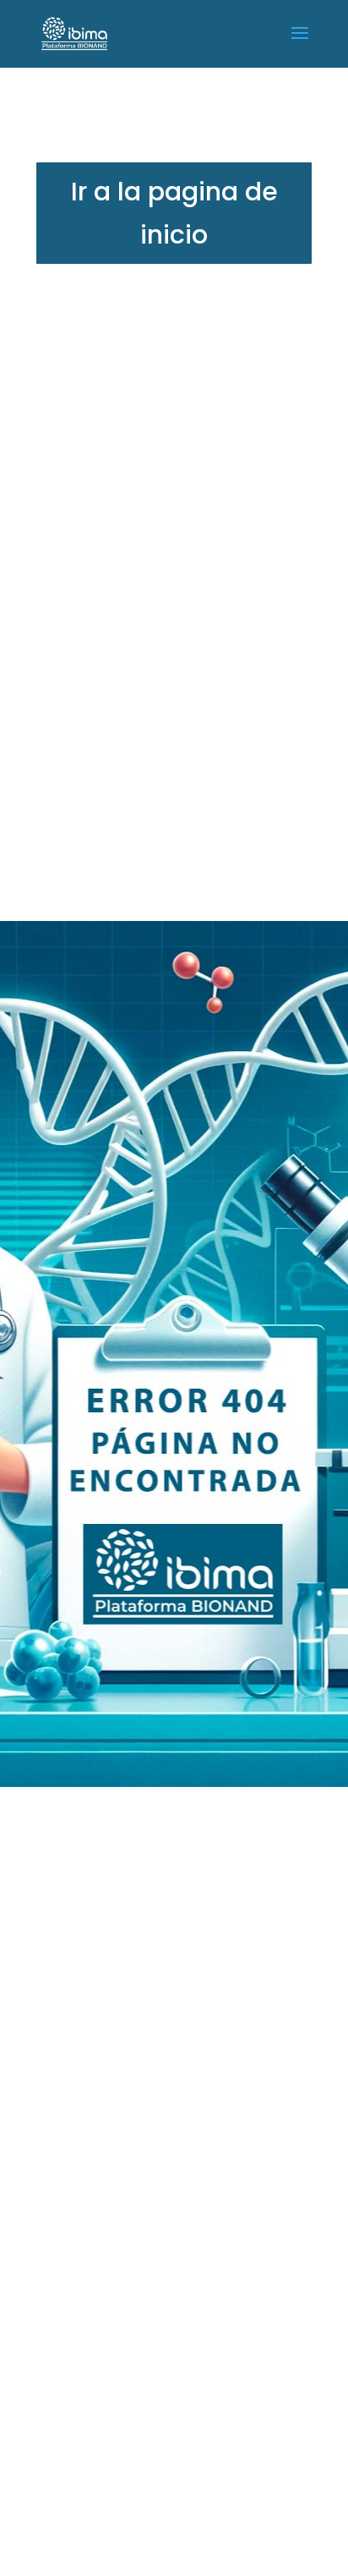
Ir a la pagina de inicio (174, 213)
